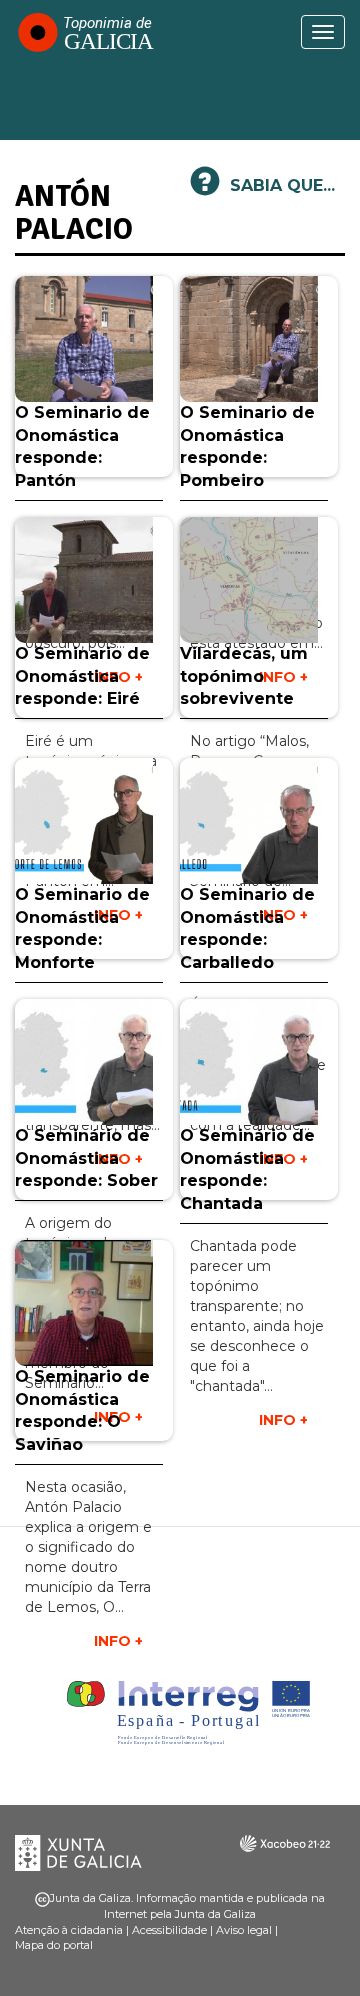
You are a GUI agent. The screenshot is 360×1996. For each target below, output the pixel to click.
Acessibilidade (169, 1930)
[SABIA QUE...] (205, 189)
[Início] (85, 32)
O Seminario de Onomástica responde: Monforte (82, 929)
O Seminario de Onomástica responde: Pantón (82, 447)
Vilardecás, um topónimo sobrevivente (244, 676)
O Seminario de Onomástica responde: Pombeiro (247, 447)
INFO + (283, 1420)
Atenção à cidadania (69, 1930)
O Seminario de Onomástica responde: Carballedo (247, 929)
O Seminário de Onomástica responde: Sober (86, 1158)
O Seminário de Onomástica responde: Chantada (247, 1170)
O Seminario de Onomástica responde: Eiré (82, 676)
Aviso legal (244, 1930)
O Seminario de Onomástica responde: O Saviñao (82, 1411)
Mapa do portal (54, 1945)
